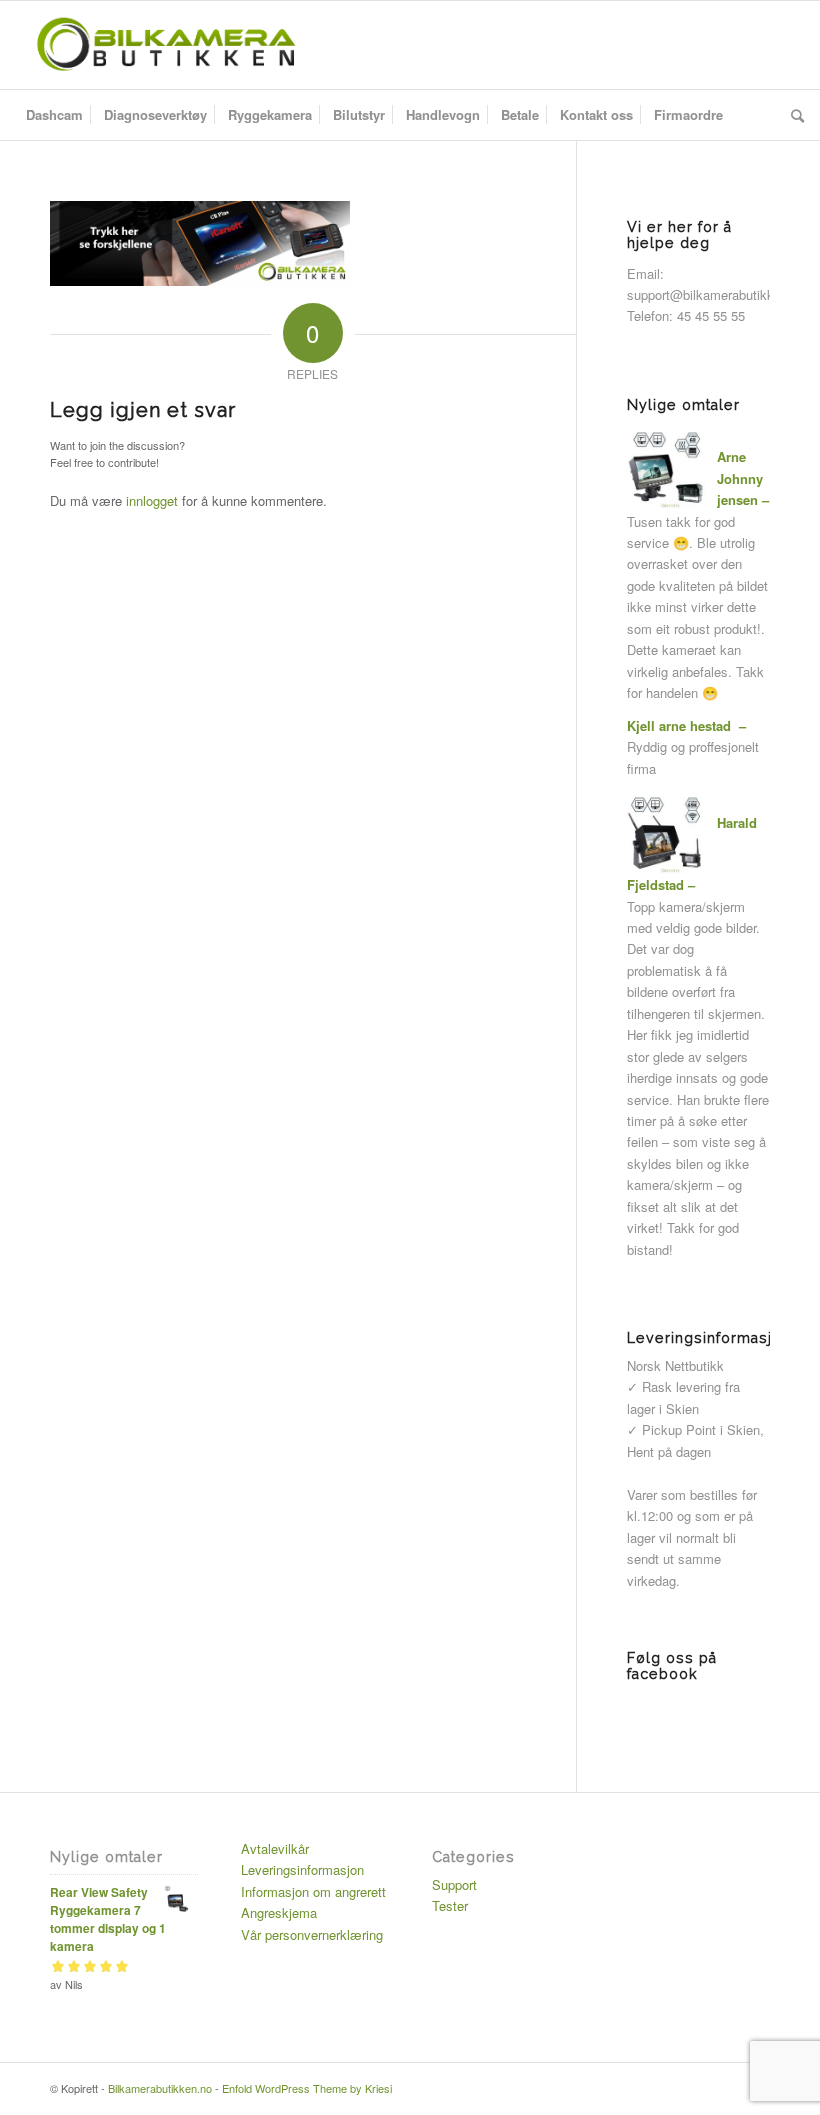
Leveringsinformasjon (302, 1869)
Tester (450, 1905)
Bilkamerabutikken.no (160, 2088)
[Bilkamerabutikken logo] (165, 45)
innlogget (152, 500)
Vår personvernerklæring (312, 1934)
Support (454, 1884)
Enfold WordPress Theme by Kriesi (307, 2088)
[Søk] (792, 115)
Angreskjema (279, 1912)
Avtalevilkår (275, 1848)
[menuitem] (54, 115)
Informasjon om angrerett (313, 1891)
